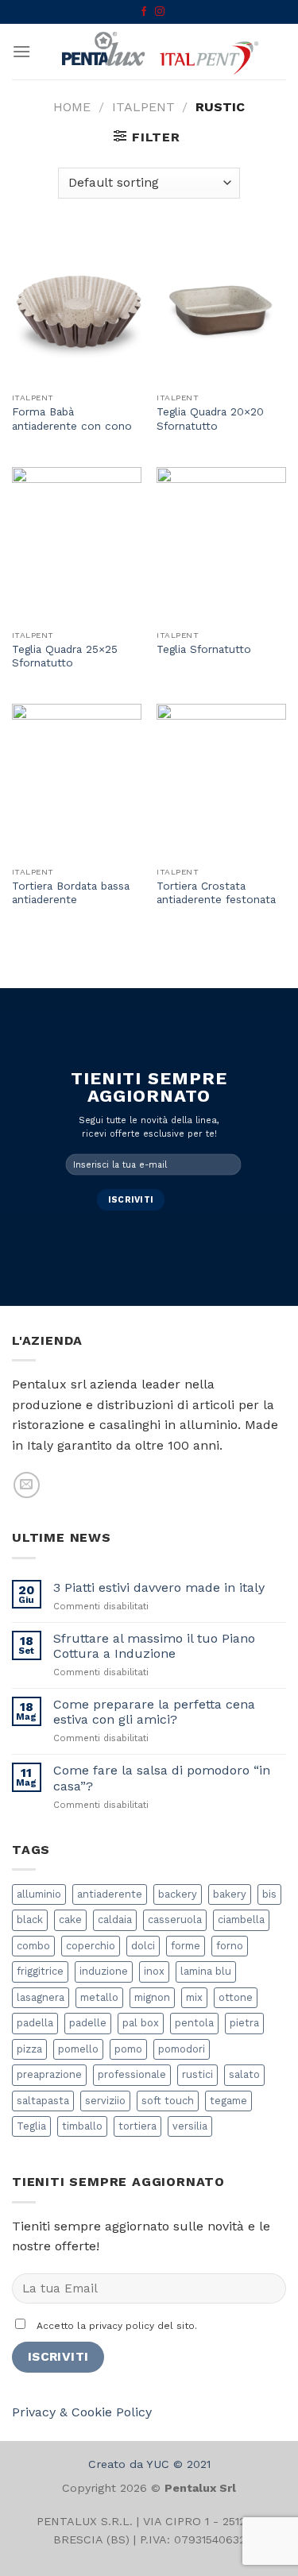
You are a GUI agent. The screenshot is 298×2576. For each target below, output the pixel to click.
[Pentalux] (159, 52)
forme (186, 1946)
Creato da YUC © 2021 (149, 2464)
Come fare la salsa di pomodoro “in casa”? (162, 1778)
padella (35, 2023)
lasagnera (41, 1997)
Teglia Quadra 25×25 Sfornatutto (65, 656)
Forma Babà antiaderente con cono (72, 419)
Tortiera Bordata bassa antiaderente (71, 893)
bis (269, 1894)
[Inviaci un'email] (27, 1485)
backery (178, 1894)
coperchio (91, 1946)
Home (72, 107)
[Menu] (21, 51)
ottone (236, 1997)
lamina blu (206, 1971)
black (30, 1919)
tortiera (137, 2126)
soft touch (168, 2101)
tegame (228, 2101)
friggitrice (40, 1971)
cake (70, 1919)
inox (154, 1971)
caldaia (115, 1919)
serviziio (105, 2101)
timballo (82, 2126)
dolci (143, 1946)
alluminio (39, 1894)
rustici (197, 2074)
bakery (230, 1894)
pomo (128, 2049)
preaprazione (49, 2074)
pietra (244, 2023)
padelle (88, 2023)
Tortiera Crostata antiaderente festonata (216, 893)
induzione (104, 1971)
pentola (194, 2023)
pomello (78, 2049)
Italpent (143, 107)
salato (244, 2074)
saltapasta (43, 2101)
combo (33, 1946)
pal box (141, 2023)
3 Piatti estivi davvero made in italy (159, 1587)
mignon (152, 1997)
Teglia (31, 2126)
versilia (190, 2126)
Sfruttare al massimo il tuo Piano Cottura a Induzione (154, 1646)
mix (194, 1997)
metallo (99, 1997)
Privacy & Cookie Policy (82, 2412)
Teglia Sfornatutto (204, 649)
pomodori (182, 2049)
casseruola (175, 1919)
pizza (29, 2049)
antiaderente (110, 1894)
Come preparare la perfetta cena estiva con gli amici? (154, 1712)
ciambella (241, 1919)
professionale (132, 2074)
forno (230, 1946)
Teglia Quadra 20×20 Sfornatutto (210, 419)
